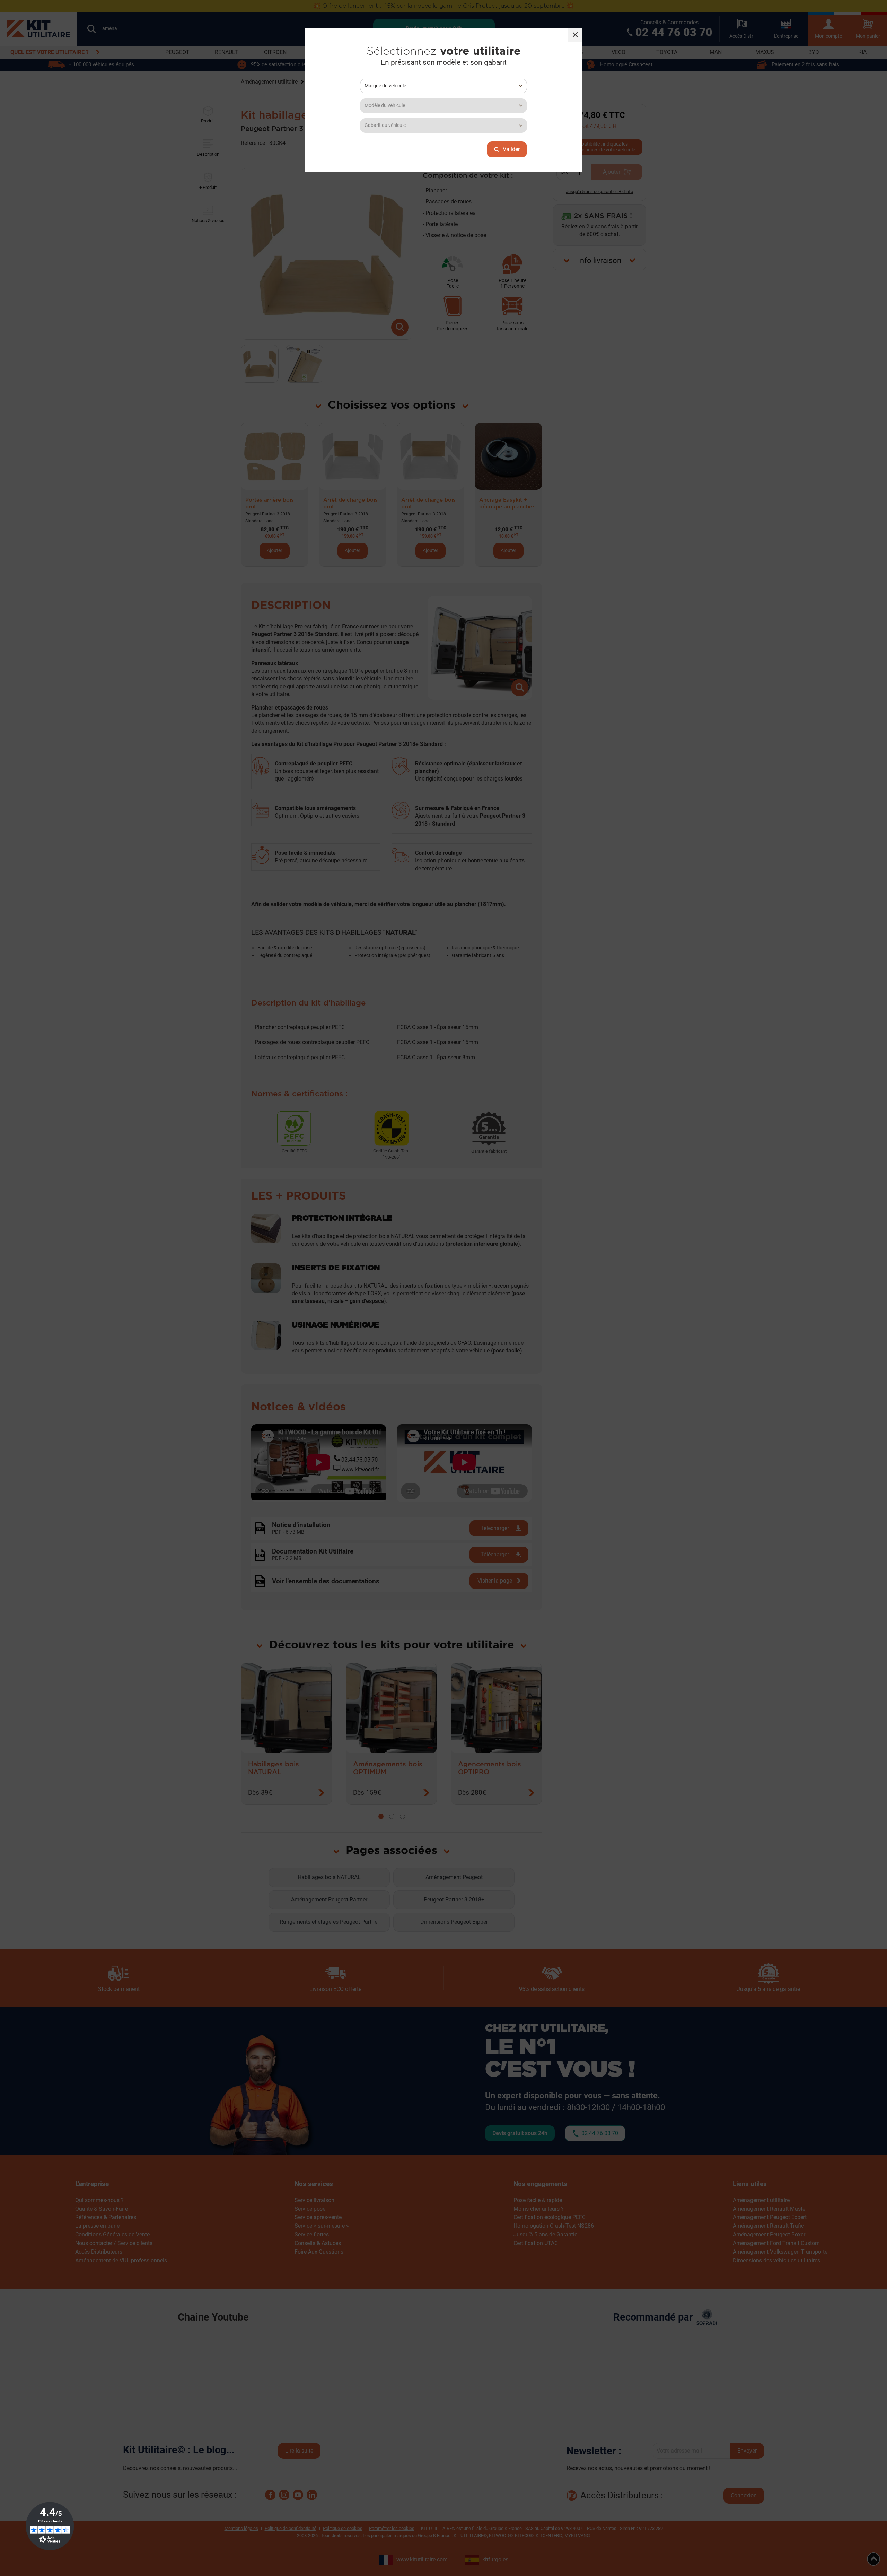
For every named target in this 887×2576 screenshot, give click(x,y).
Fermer (575, 35)
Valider (511, 149)
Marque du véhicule (385, 86)
